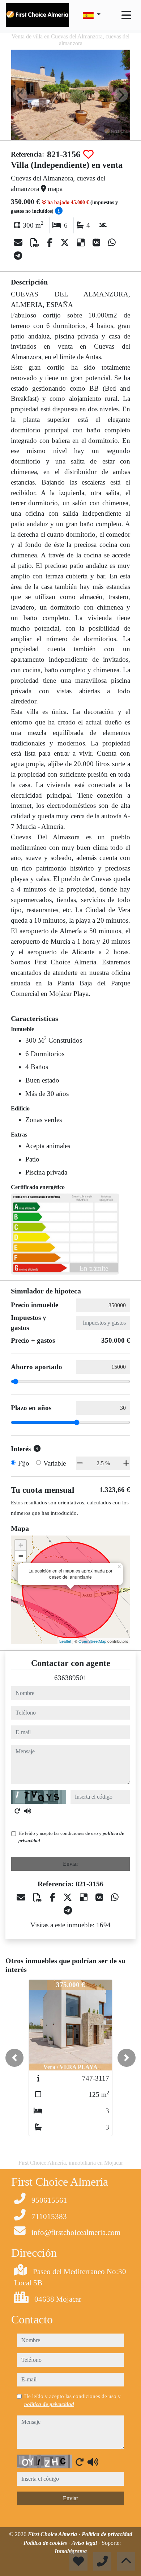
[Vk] (97, 243)
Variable (55, 1463)
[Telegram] (18, 256)
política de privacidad (49, 2404)
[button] (14, 2058)
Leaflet (65, 1641)
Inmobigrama (71, 2551)
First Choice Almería (53, 2534)
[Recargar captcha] (17, 1811)
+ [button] (21, 1545)
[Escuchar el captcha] (27, 1811)
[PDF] (36, 243)
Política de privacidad (107, 2534)
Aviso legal (85, 2543)
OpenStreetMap (92, 1641)
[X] (66, 243)
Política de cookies (46, 2543)
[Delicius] (82, 243)
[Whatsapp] (112, 243)
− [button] (21, 1556)
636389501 (70, 1678)
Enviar (70, 1864)
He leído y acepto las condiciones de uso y (71, 1837)
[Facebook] (51, 243)
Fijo (24, 1463)
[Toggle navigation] (126, 15)
